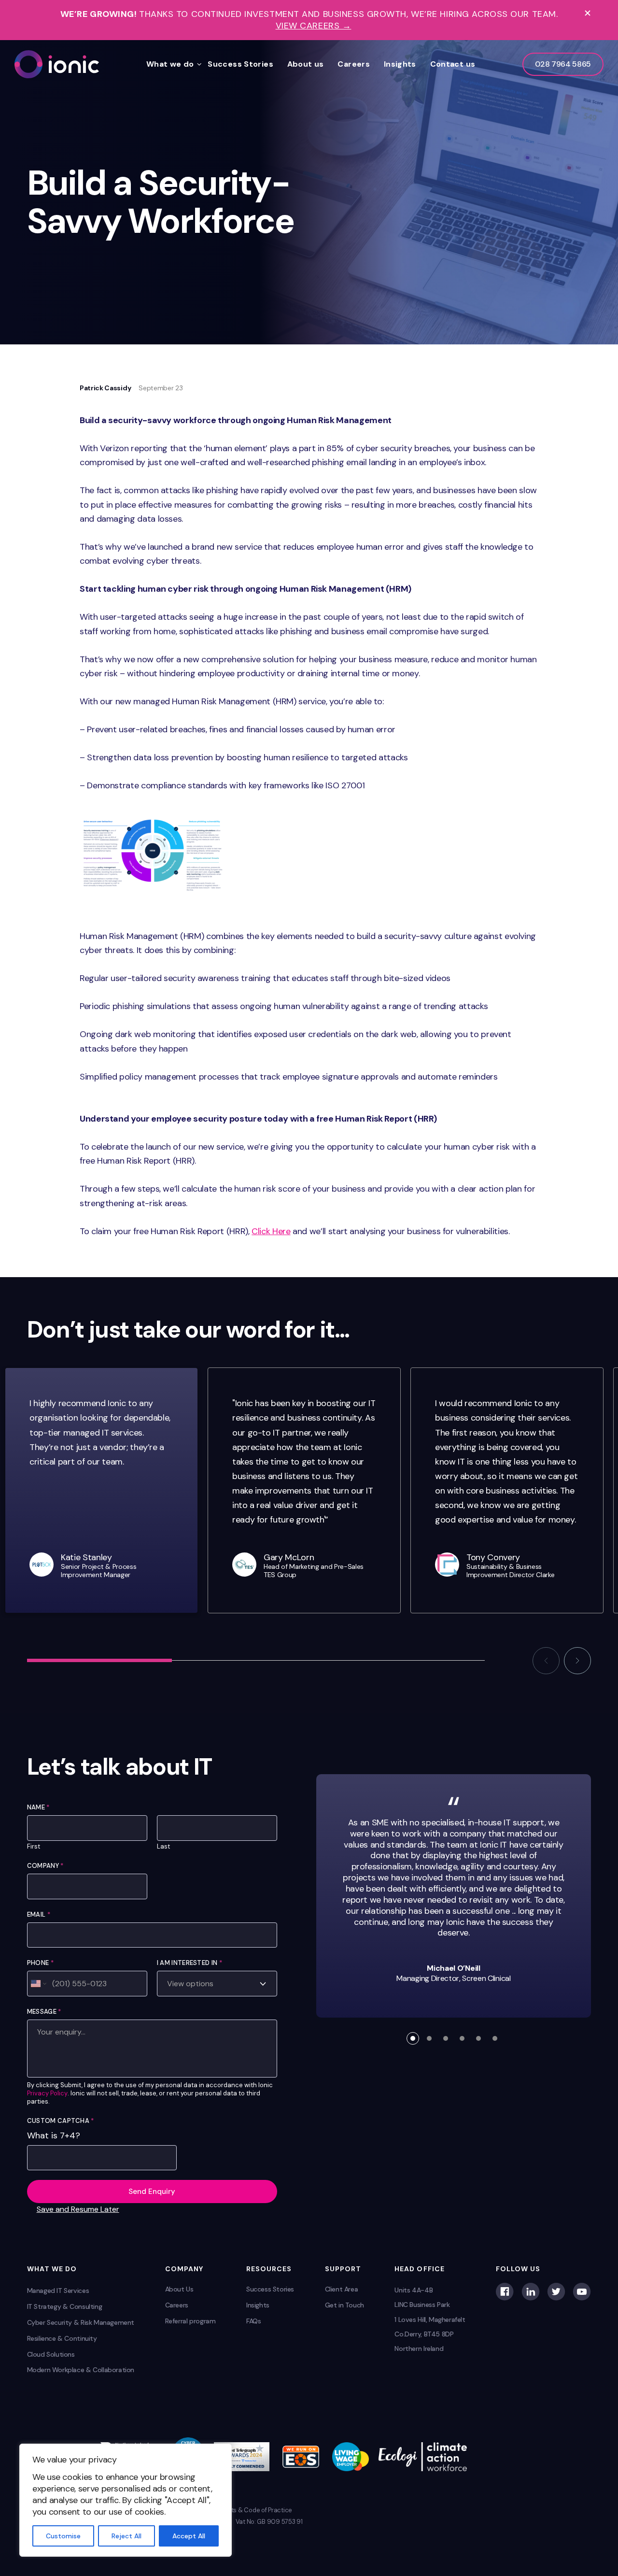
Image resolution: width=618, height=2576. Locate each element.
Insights (400, 64)
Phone (40, 1963)
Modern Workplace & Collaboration (81, 2370)
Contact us (453, 64)
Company (45, 1866)
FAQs (253, 2321)
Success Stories (240, 64)
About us (306, 64)
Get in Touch (344, 2305)
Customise (63, 2536)
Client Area (342, 2289)
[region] (126, 2500)
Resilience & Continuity (62, 2338)
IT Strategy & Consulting (65, 2306)
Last (163, 1847)
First (34, 1847)
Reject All (126, 2536)
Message (44, 2012)
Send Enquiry (152, 2192)
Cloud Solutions (51, 2354)
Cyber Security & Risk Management (81, 2322)
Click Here (271, 1231)
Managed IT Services (58, 2291)
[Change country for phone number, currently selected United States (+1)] (38, 1983)
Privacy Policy (47, 2093)
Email (39, 1914)
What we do (170, 64)
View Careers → (314, 26)
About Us (179, 2289)
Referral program (190, 2321)
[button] (546, 1661)
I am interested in (190, 1963)
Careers (354, 64)
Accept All (189, 2536)
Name (38, 1807)
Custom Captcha (61, 2121)
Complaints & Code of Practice (248, 2510)
